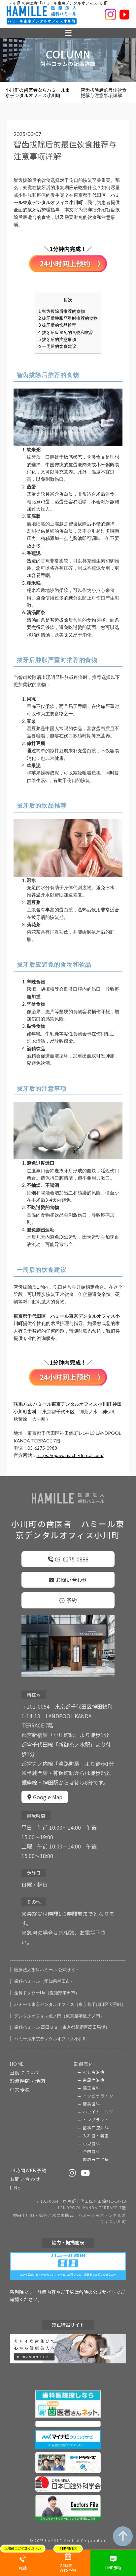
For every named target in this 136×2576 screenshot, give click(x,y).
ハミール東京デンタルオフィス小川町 (51, 2039)
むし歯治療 (94, 2072)
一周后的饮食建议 (57, 346)
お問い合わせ (72, 1580)
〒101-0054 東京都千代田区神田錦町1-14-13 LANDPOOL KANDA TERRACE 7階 (81, 2204)
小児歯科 (92, 2143)
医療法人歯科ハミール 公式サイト (47, 1970)
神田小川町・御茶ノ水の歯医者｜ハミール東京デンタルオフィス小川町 (69, 2218)
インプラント (96, 2120)
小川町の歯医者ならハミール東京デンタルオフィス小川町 (38, 93)
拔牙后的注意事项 (57, 339)
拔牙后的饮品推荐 (57, 325)
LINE (15, 2187)
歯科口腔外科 (96, 2128)
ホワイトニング (98, 2112)
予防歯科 (92, 2151)
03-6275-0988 (72, 1559)
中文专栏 (20, 2090)
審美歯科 (92, 2104)
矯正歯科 (92, 2088)
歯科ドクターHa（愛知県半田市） (47, 1993)
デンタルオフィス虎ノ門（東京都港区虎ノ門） (59, 2016)
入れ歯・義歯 (96, 2136)
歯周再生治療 (96, 2159)
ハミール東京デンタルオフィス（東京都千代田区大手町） (70, 2004)
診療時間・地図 (28, 2081)
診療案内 (84, 2064)
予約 (72, 1600)
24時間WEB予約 (28, 2170)
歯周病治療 (94, 2080)
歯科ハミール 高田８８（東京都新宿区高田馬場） (62, 2027)
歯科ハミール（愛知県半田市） (44, 1981)
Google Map (48, 1797)
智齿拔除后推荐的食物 (62, 311)
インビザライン (98, 2096)
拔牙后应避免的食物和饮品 (66, 332)
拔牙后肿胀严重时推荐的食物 (68, 318)
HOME (17, 2064)
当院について (25, 2072)
